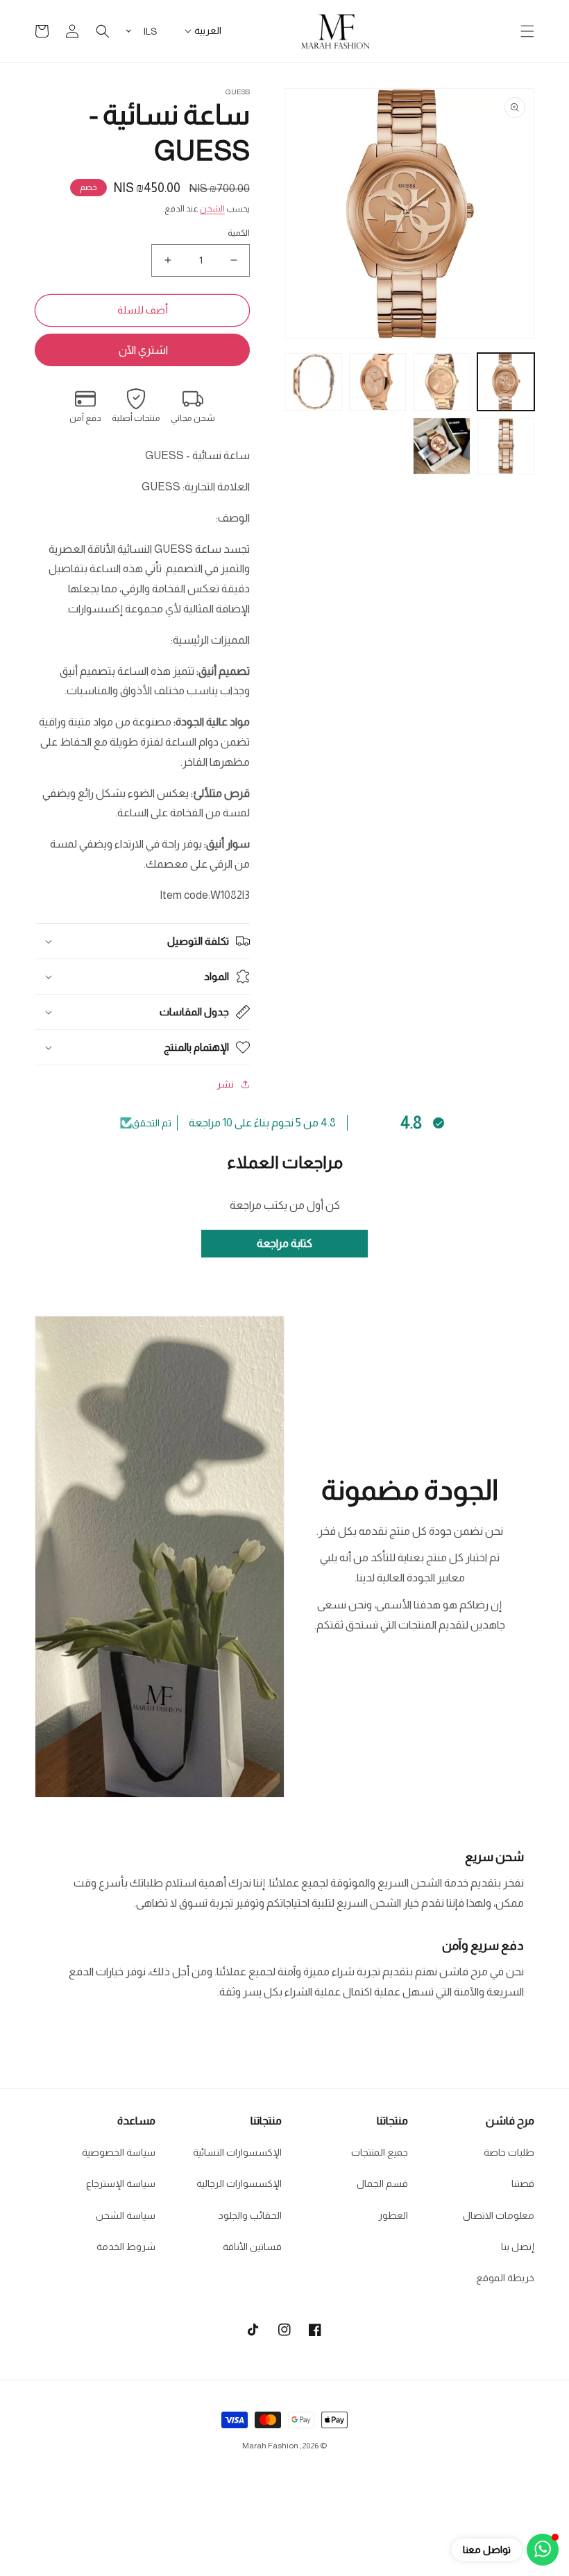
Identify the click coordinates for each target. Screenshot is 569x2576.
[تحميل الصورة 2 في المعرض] (442, 382)
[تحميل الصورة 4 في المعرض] (313, 382)
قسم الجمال (382, 2183)
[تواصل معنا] (543, 2550)
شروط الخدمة (126, 2247)
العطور (393, 2215)
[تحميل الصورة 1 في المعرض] (506, 382)
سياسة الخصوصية (119, 2152)
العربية (208, 31)
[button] (527, 31)
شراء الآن (142, 350)
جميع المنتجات (380, 2152)
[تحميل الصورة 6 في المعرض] (442, 446)
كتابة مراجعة (284, 1243)
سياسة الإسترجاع (121, 2183)
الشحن (212, 209)
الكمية (239, 233)
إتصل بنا (518, 2247)
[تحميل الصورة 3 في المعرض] (378, 382)
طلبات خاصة (509, 2152)
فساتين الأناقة (252, 2247)
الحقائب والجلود (250, 2215)
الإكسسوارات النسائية (237, 2152)
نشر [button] (225, 1084)
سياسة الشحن (126, 2215)
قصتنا (523, 2183)
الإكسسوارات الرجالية (239, 2183)
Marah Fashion (270, 2446)
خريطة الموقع (505, 2278)
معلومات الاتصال (499, 2215)
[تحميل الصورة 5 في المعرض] (506, 446)
